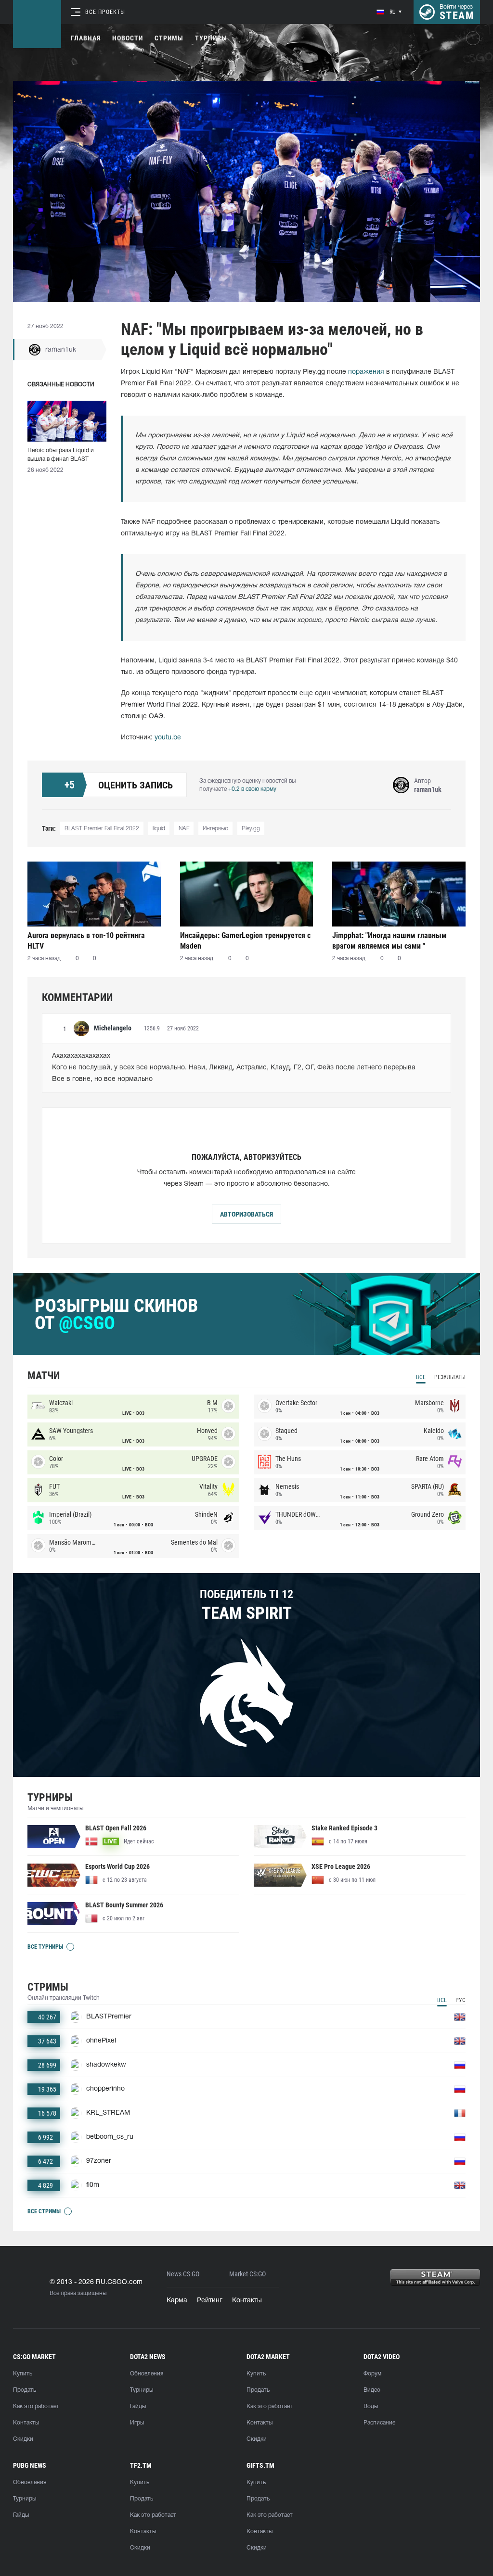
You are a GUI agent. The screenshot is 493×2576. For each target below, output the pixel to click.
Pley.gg (251, 829)
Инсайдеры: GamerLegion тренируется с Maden (245, 941)
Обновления (147, 2374)
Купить (23, 2374)
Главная (86, 38)
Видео (372, 2390)
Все (421, 1377)
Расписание (379, 2423)
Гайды (138, 2406)
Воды (371, 2406)
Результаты (450, 1377)
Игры (137, 2423)
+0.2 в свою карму (252, 789)
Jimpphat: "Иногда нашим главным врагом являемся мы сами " (389, 941)
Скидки (23, 2439)
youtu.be (168, 738)
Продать (25, 2390)
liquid (159, 829)
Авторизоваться (246, 1214)
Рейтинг (210, 2301)
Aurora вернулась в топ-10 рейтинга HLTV (86, 941)
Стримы (169, 38)
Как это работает (36, 2406)
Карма (177, 2301)
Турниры (211, 38)
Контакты (247, 2301)
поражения (366, 372)
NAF (184, 829)
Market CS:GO (247, 2274)
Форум (372, 2374)
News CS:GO (183, 2274)
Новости (128, 38)
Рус (461, 2000)
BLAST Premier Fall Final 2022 (102, 829)
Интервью (215, 829)
